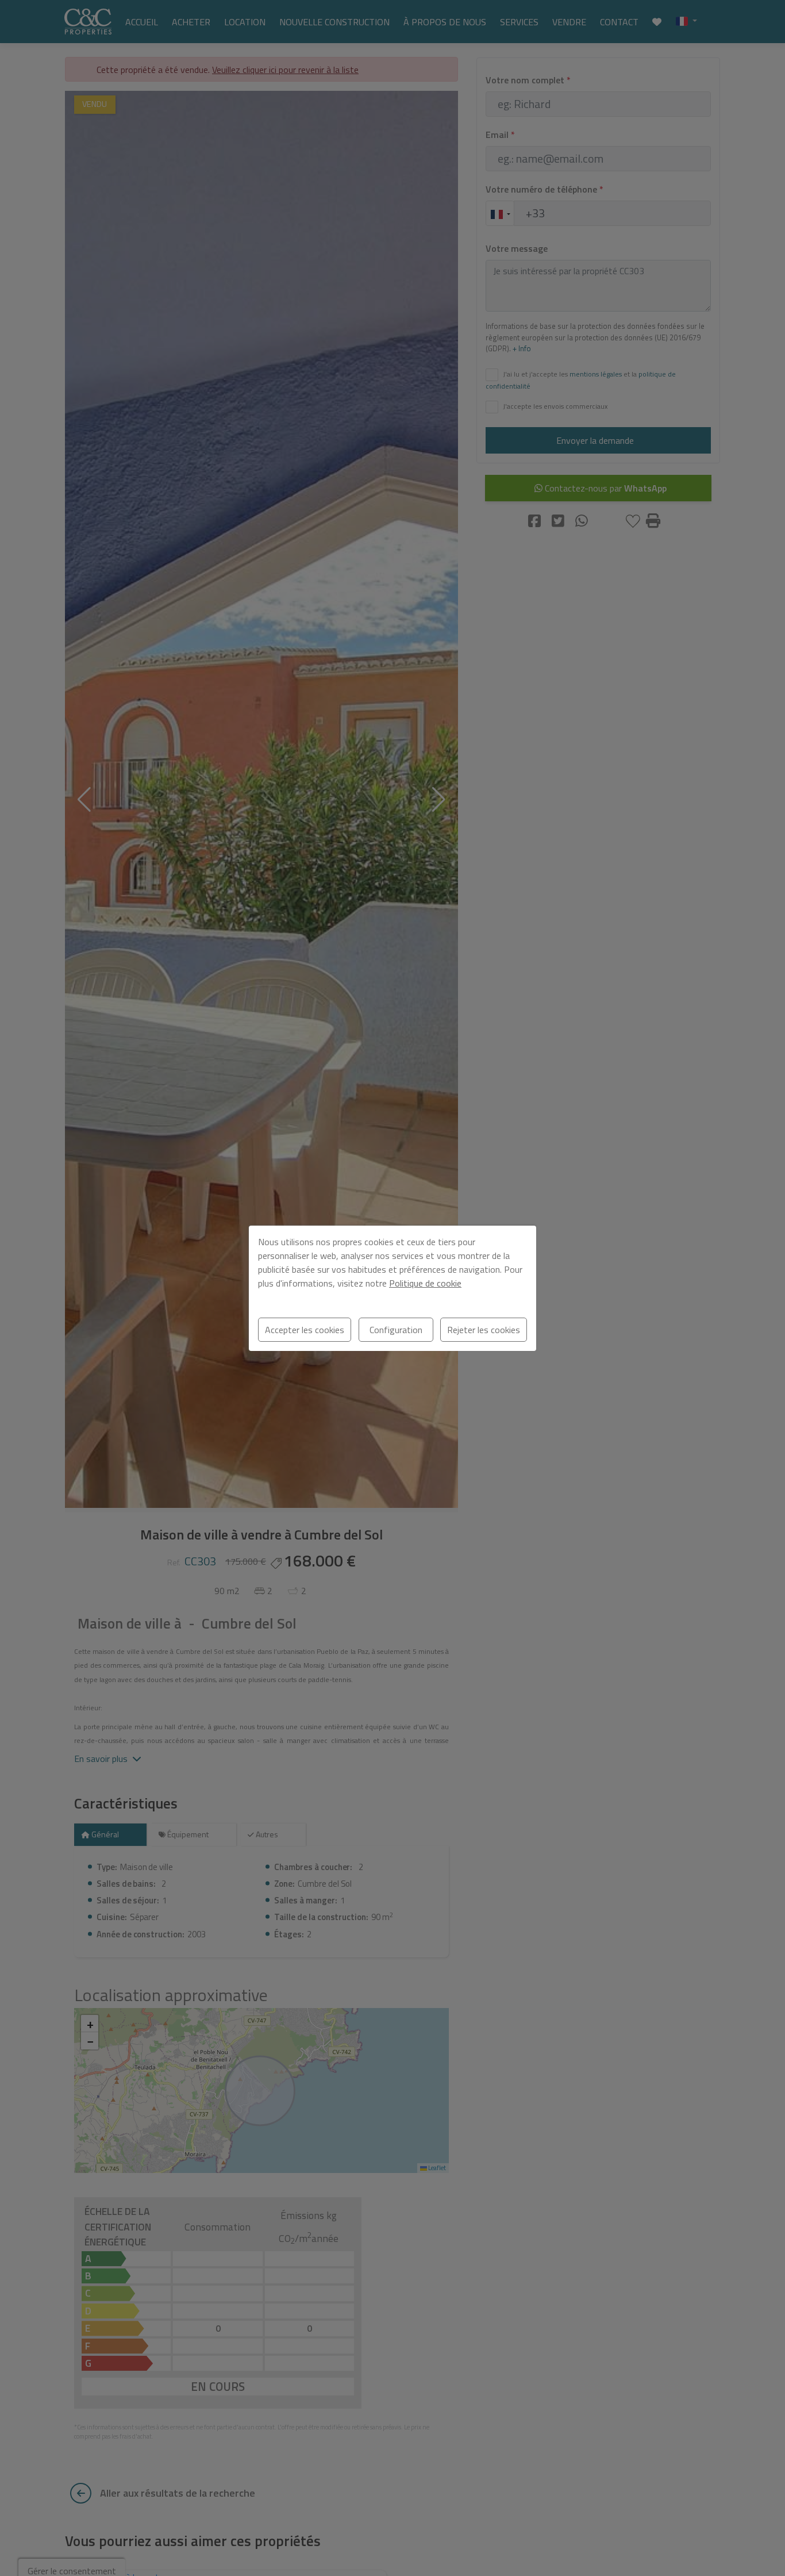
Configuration (396, 1330)
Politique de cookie (425, 1283)
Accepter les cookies (305, 1330)
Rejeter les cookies (484, 1330)
